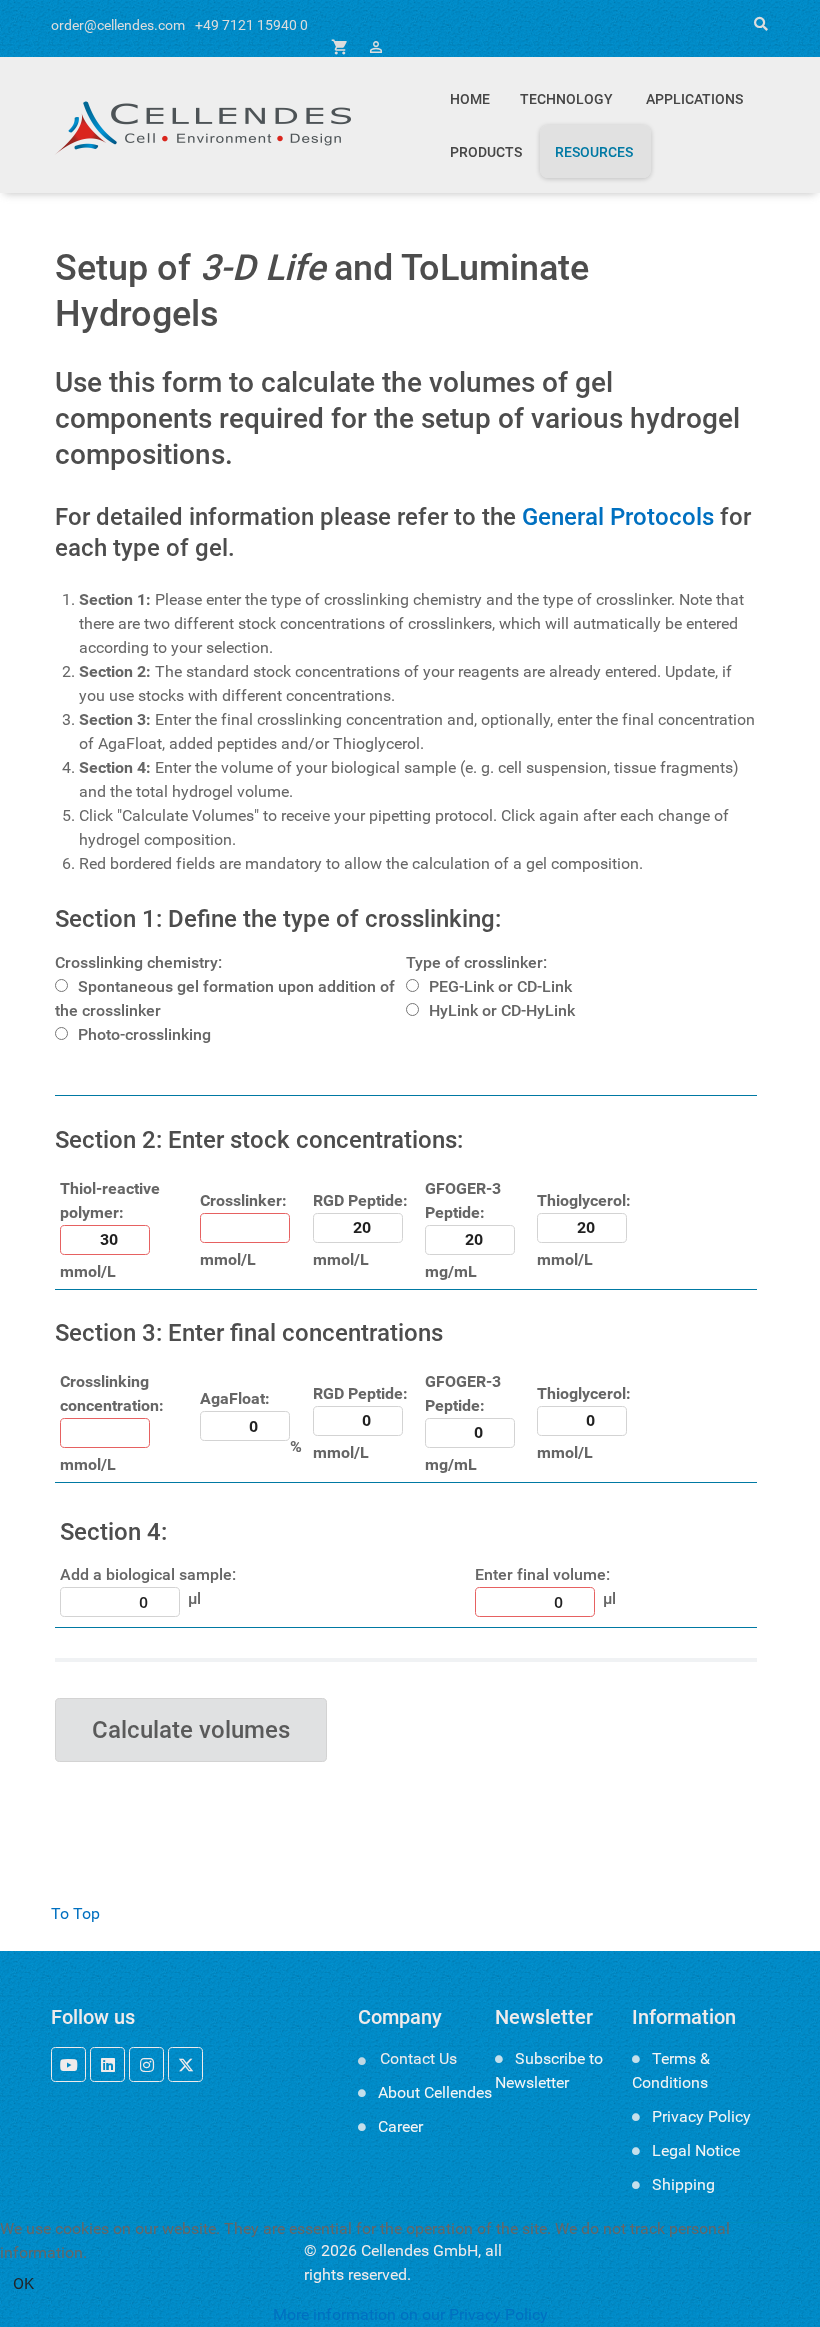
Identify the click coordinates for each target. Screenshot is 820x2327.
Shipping (683, 2184)
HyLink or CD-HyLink (502, 1010)
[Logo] (201, 125)
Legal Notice (696, 2150)
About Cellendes (435, 2092)
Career (400, 2126)
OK (23, 2283)
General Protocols (618, 517)
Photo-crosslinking (144, 1034)
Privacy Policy (701, 2116)
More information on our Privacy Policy (410, 2314)
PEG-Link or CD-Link (500, 986)
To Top (75, 1913)
